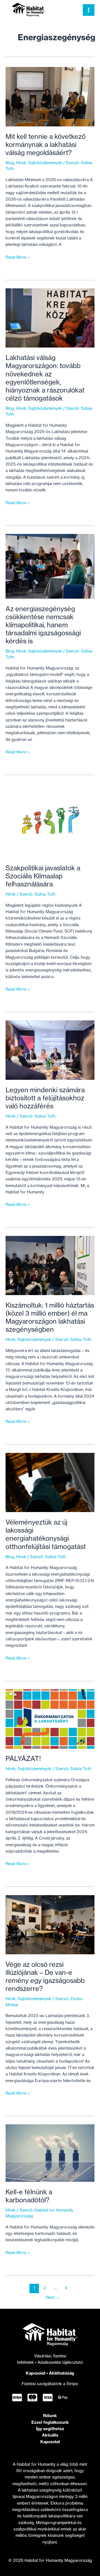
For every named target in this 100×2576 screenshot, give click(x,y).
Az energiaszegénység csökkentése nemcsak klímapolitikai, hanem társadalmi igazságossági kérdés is (43, 625)
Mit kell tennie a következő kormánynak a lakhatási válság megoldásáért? (46, 145)
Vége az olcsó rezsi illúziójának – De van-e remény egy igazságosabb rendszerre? (45, 1977)
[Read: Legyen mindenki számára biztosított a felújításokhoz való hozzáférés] (50, 1050)
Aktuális (50, 2435)
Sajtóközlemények (45, 163)
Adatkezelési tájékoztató (60, 2362)
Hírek (21, 163)
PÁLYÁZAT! (23, 1759)
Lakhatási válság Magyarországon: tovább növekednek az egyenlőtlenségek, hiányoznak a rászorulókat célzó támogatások (45, 378)
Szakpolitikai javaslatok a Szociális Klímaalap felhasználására (43, 876)
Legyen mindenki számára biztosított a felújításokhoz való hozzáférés (45, 1098)
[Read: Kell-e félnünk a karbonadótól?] (50, 2153)
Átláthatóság (62, 2373)
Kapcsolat (36, 2373)
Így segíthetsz (50, 2429)
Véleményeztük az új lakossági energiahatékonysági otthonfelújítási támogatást (46, 1534)
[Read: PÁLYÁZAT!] (50, 1719)
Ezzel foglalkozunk (50, 2422)
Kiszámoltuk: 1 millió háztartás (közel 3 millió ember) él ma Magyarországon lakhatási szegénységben (50, 1317)
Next (53, 2297)
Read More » (18, 258)
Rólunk (50, 2416)
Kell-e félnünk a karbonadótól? (29, 2196)
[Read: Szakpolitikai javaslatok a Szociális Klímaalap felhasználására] (50, 820)
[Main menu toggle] (89, 10)
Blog (10, 163)
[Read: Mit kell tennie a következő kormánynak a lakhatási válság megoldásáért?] (50, 96)
